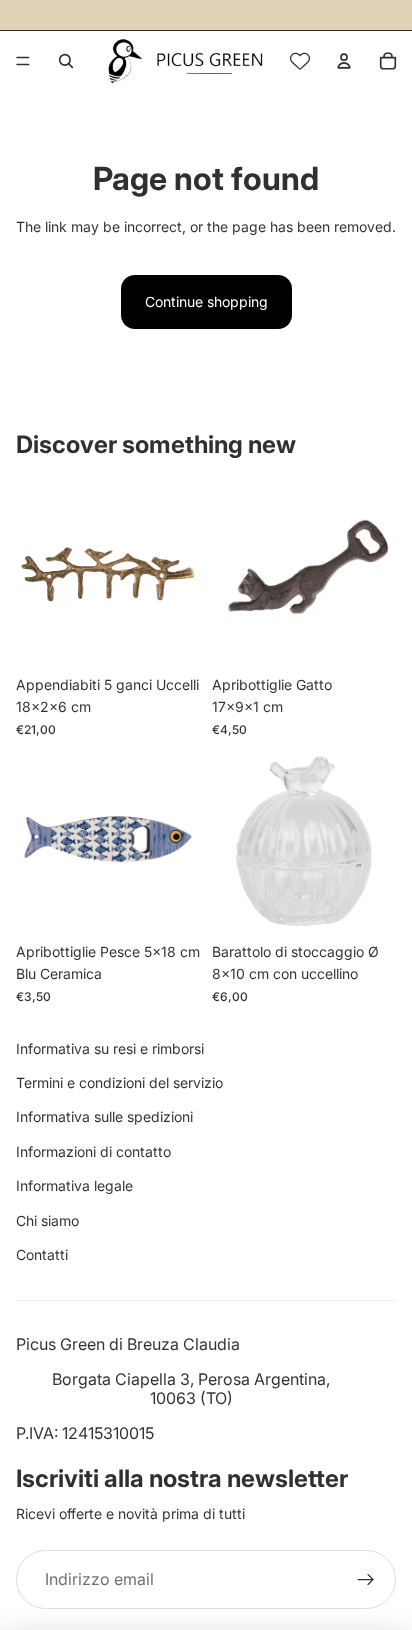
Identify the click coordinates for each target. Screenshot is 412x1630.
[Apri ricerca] (66, 61)
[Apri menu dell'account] (344, 61)
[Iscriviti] (366, 1580)
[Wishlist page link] (300, 61)
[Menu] (23, 61)
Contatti (42, 1254)
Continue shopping (206, 301)
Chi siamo (47, 1220)
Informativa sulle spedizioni (104, 1116)
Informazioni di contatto (93, 1151)
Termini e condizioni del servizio (119, 1082)
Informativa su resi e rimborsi (110, 1048)
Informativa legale (74, 1185)
